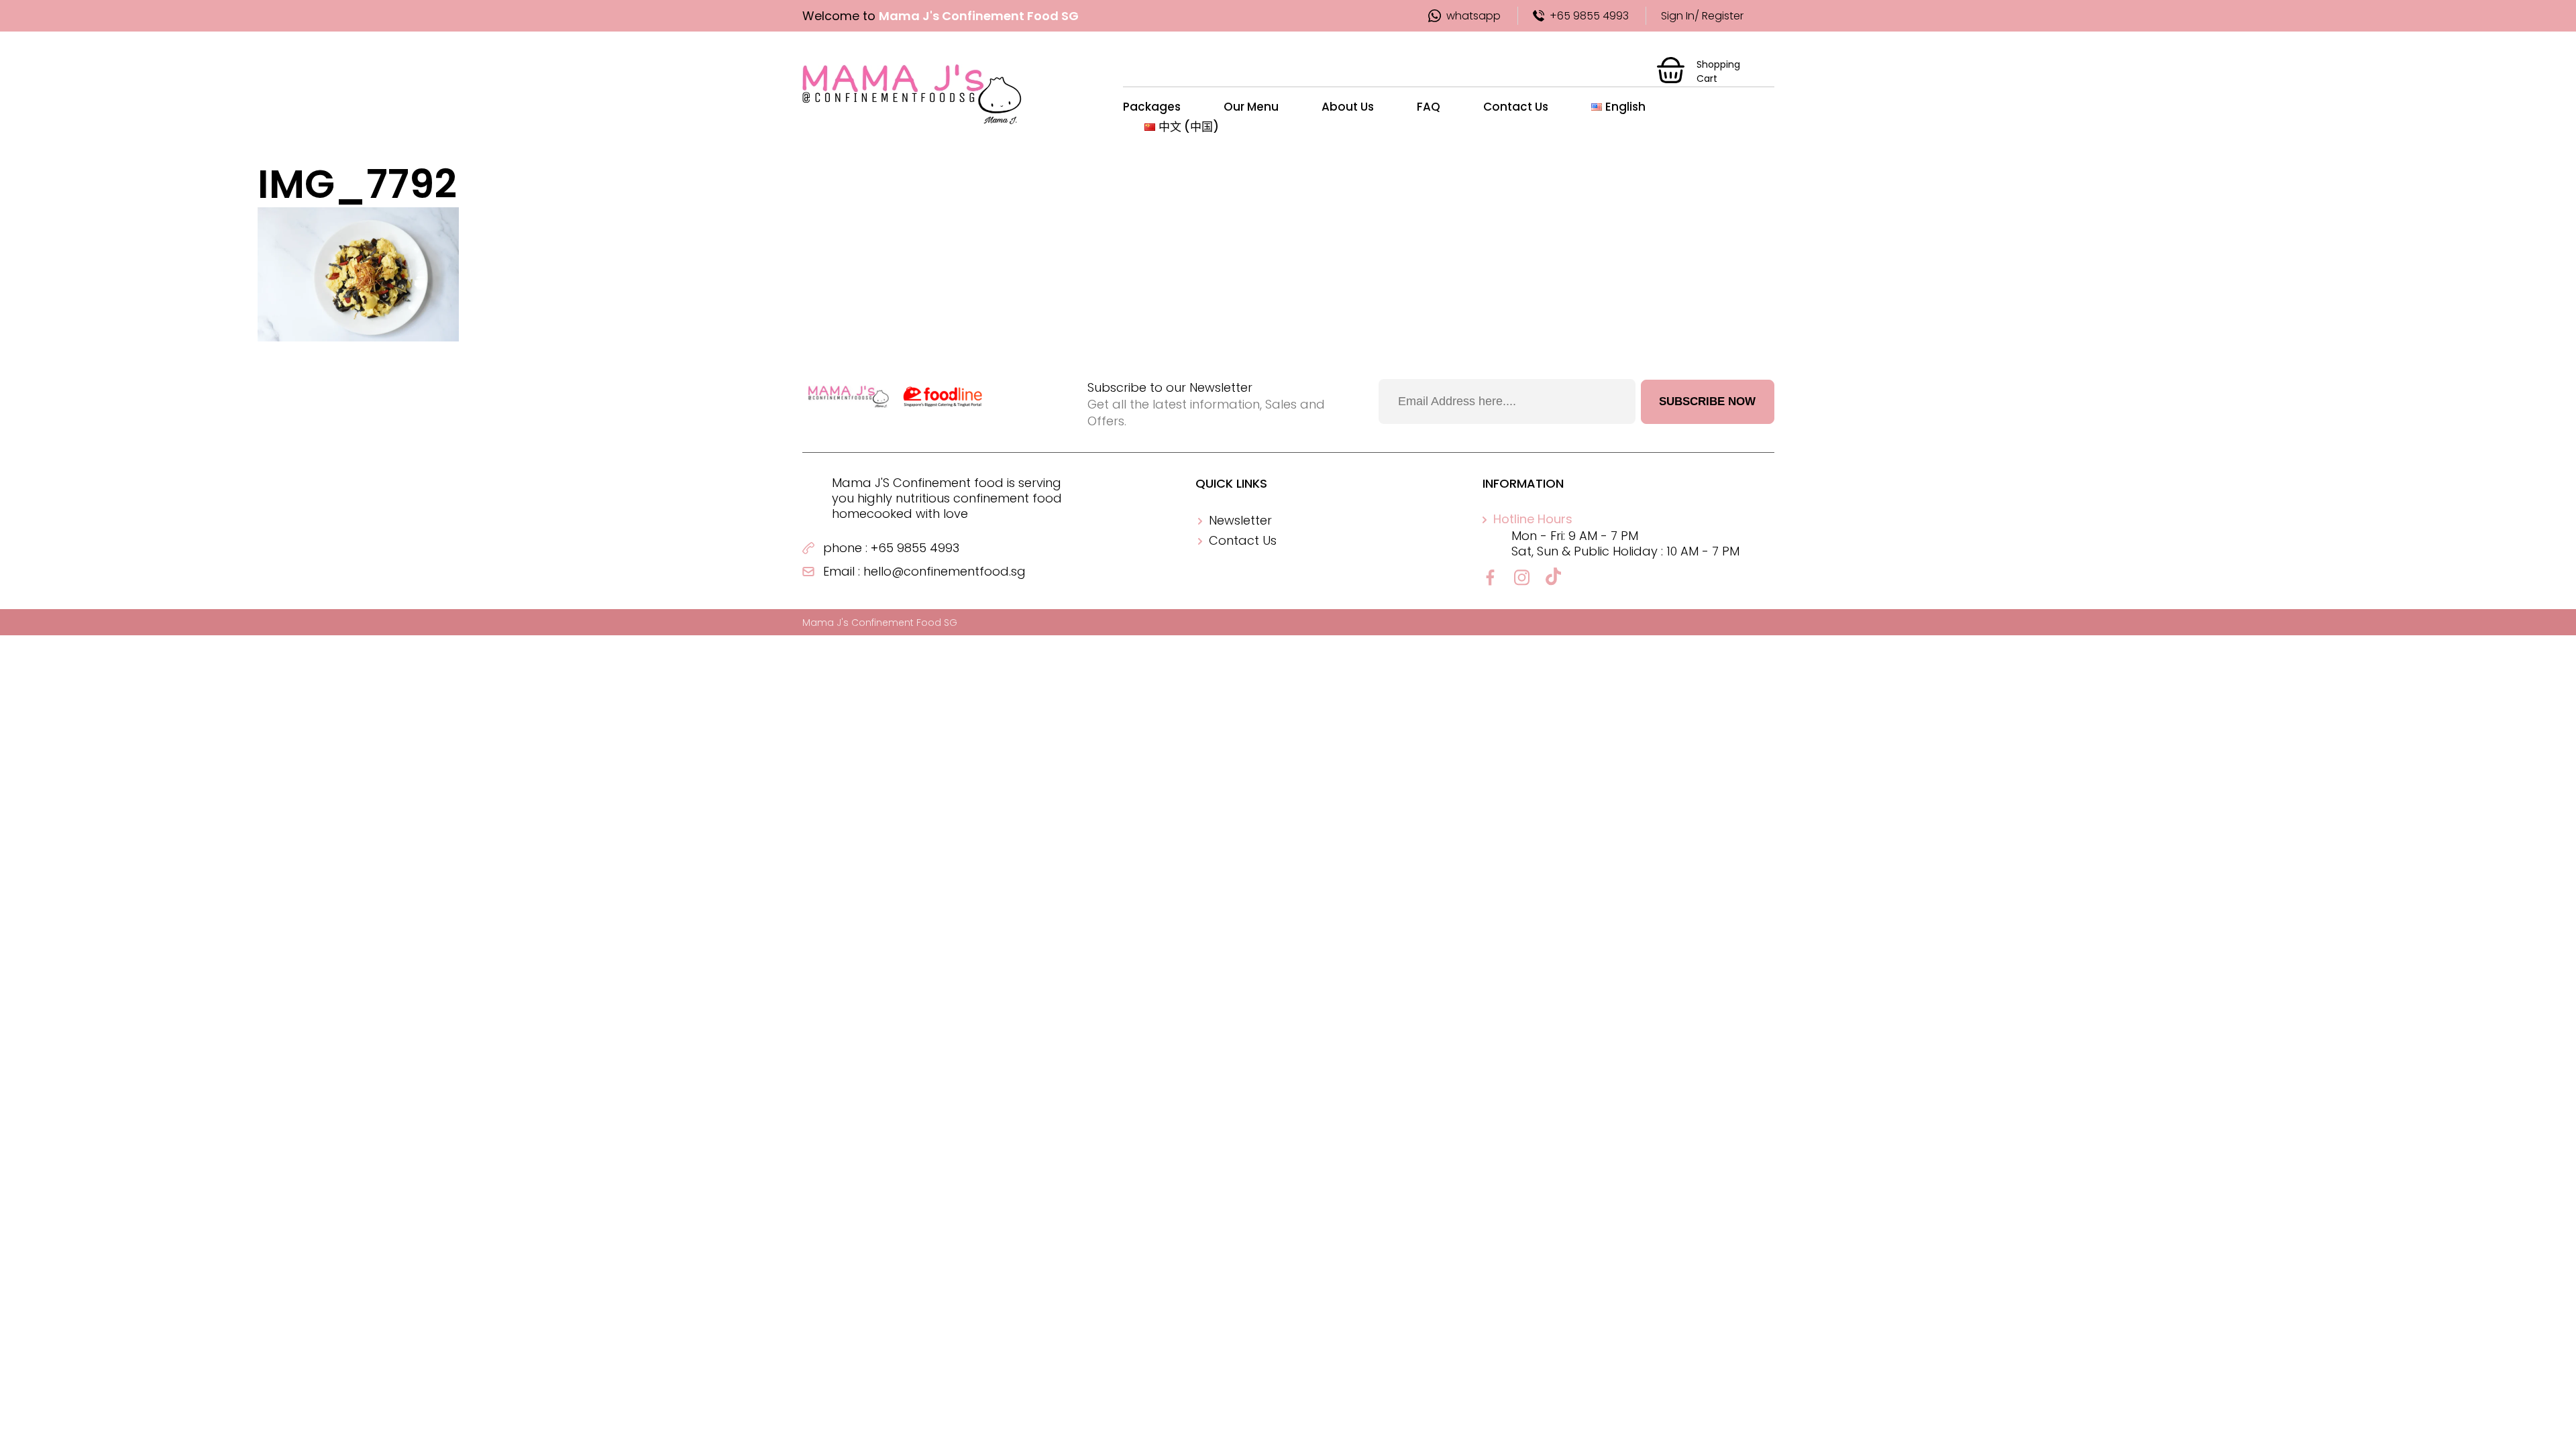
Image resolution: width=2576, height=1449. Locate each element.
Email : (842, 571)
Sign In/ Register (1702, 16)
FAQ (1429, 107)
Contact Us (1516, 107)
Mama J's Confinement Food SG (880, 623)
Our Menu (1251, 107)
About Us (1348, 107)
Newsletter (1240, 520)
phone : (845, 548)
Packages (1152, 107)
